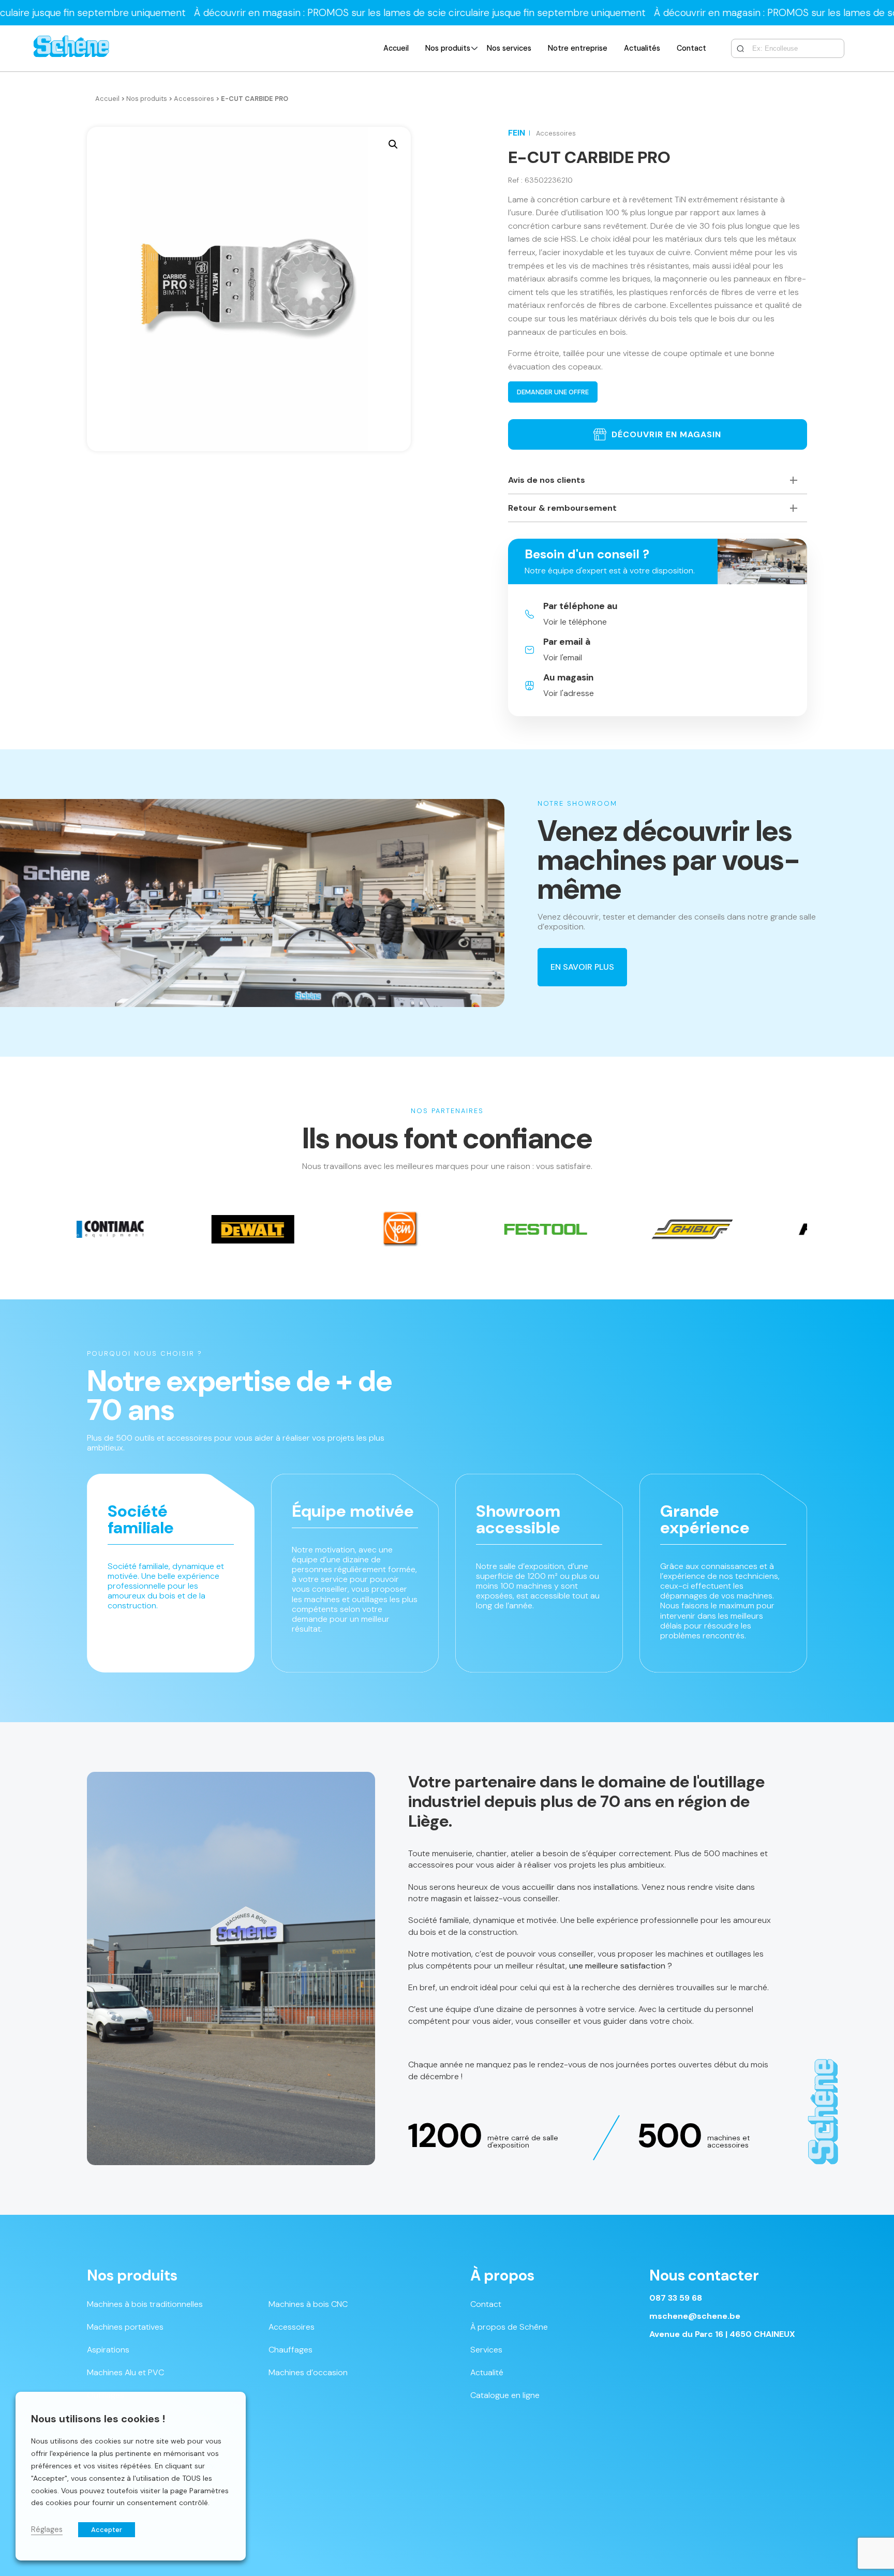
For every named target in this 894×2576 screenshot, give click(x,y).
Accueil (396, 48)
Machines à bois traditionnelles (145, 2304)
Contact (691, 48)
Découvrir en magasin (666, 434)
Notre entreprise (578, 48)
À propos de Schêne (509, 2327)
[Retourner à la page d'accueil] (71, 48)
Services (486, 2350)
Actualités (642, 48)
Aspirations (108, 2350)
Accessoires (194, 99)
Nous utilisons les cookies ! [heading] (98, 2419)
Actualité (487, 2372)
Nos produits (448, 48)
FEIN (517, 133)
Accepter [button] (107, 2530)
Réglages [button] (47, 2529)
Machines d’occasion (308, 2372)
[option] (128, 1229)
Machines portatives (125, 2327)
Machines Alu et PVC (125, 2372)
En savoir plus (582, 967)
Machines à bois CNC (308, 2304)
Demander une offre (553, 392)
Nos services (509, 48)
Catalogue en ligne (505, 2395)
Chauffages (290, 2350)
